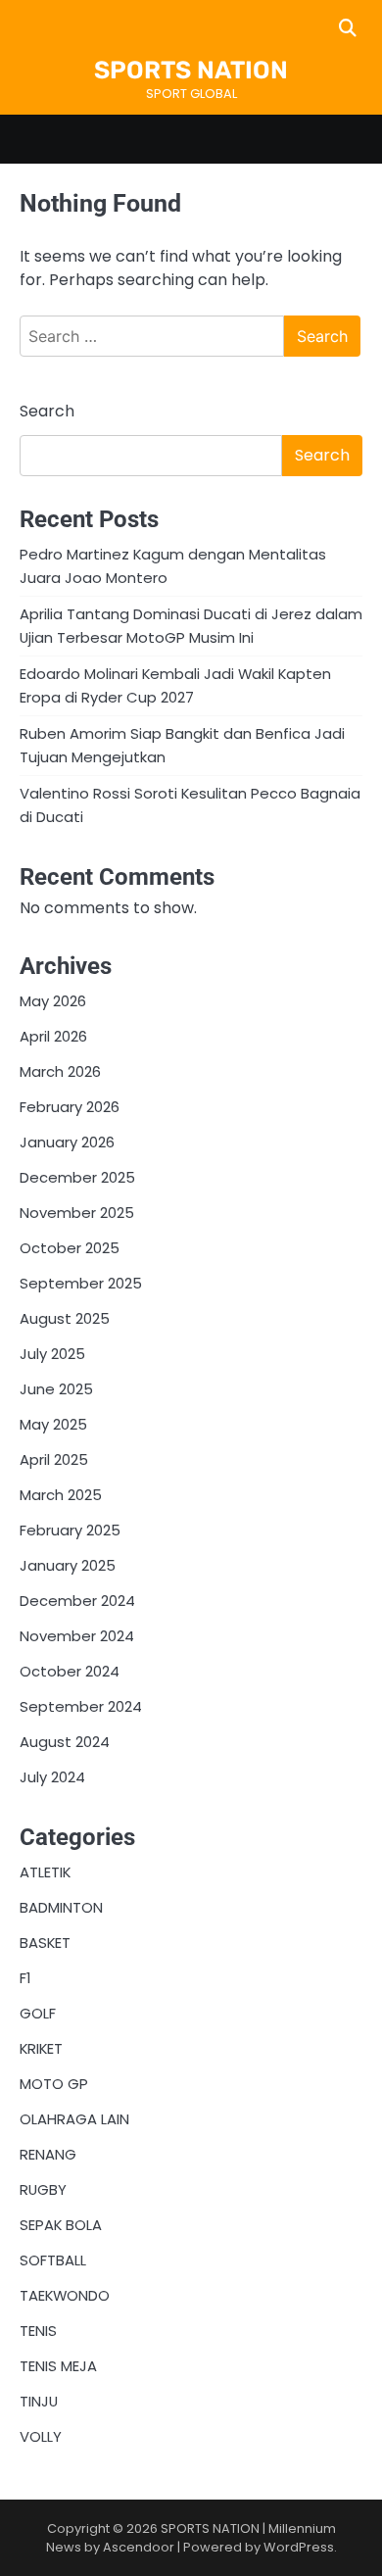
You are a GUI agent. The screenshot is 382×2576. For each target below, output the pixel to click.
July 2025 (52, 1354)
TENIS (38, 2331)
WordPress (299, 2547)
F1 (25, 1978)
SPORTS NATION (191, 70)
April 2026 (53, 1036)
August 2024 (65, 1742)
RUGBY (43, 2189)
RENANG (48, 2154)
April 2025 (54, 1459)
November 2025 (77, 1213)
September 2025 (81, 1283)
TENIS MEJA (58, 2366)
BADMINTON (61, 1907)
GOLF (38, 2013)
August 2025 (65, 1318)
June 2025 (56, 1389)
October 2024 (70, 1671)
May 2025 (53, 1424)
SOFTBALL (53, 2260)
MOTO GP (54, 2084)
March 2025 (61, 1495)
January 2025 (68, 1565)
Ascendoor (139, 2547)
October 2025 (70, 1248)
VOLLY (41, 2436)
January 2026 (67, 1142)
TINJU (39, 2401)
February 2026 (70, 1107)
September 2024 (81, 1706)
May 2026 (53, 1001)
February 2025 (70, 1530)
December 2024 (77, 1601)
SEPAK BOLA (61, 2225)
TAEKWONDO (65, 2295)
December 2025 (77, 1177)
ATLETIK (45, 1872)
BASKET (45, 1943)
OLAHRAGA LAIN (74, 2119)
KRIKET (41, 2048)
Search (47, 411)
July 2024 (52, 1777)
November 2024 (77, 1636)
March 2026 (60, 1071)
